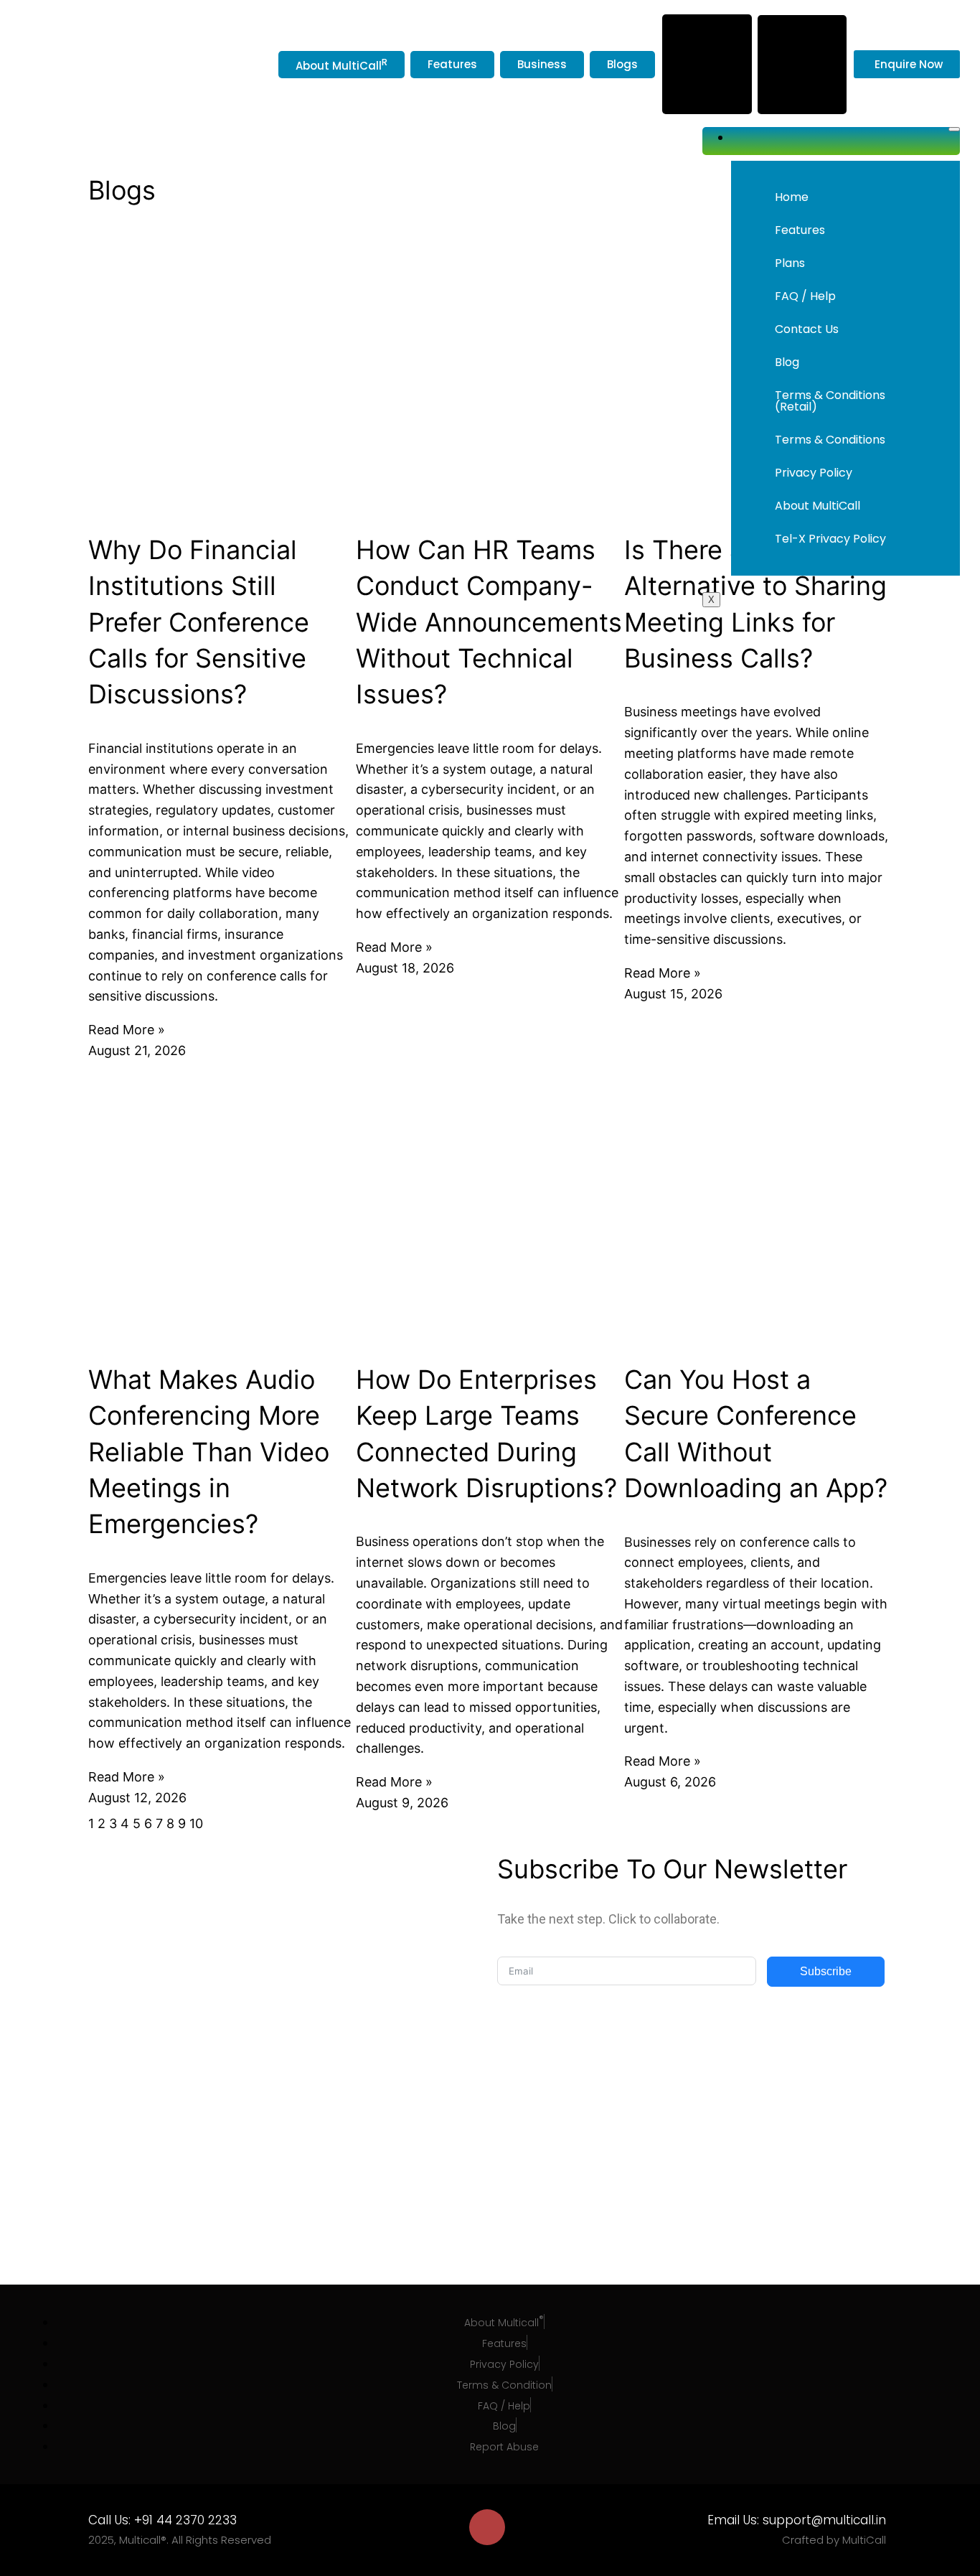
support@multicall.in (824, 2520)
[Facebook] (401, 2527)
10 (196, 1823)
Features (800, 230)
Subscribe (826, 1971)
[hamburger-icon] (954, 129)
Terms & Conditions (830, 440)
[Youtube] (573, 2527)
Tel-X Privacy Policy (830, 539)
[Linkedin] (530, 2527)
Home (792, 197)
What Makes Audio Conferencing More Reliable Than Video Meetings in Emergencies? (209, 1452)
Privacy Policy (814, 473)
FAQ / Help (805, 296)
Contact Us (807, 329)
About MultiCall (818, 506)
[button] (845, 263)
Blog (787, 362)
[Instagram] (487, 2527)
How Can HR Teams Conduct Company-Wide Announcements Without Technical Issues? (489, 622)
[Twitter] (444, 2527)
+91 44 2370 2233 (185, 2520)
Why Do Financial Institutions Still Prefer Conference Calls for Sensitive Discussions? (199, 622)
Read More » (127, 1030)
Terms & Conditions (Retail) (830, 401)
